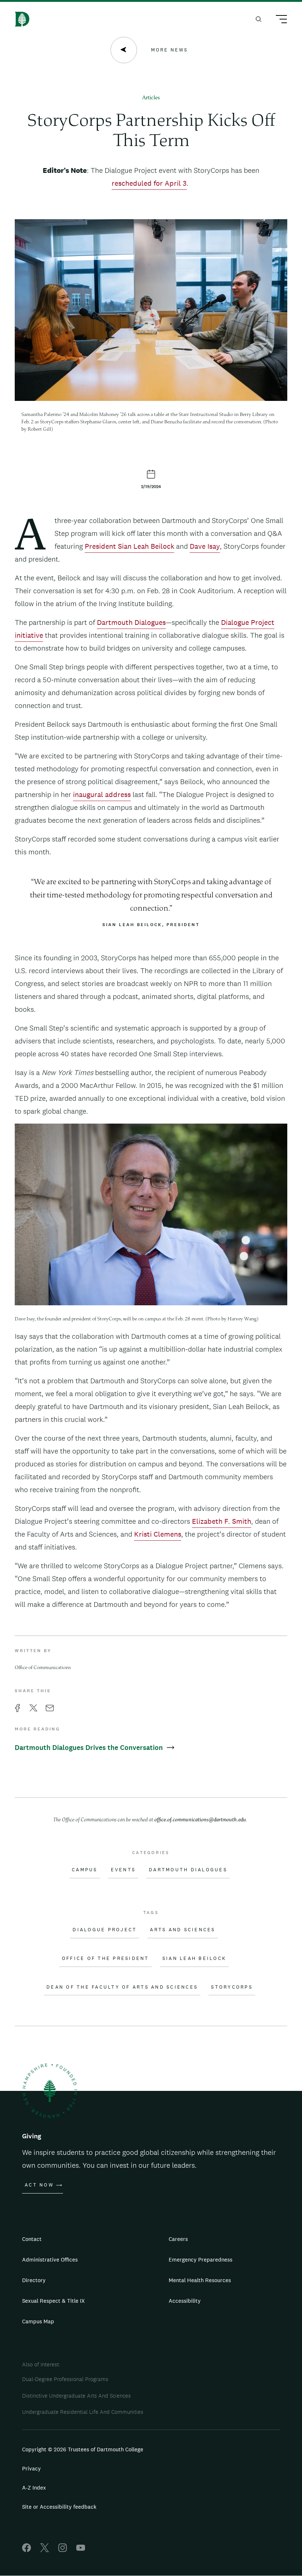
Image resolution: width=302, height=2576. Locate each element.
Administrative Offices (50, 2260)
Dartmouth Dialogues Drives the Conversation (90, 1748)
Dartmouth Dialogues (131, 622)
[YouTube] (81, 2550)
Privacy (31, 2468)
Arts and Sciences (182, 1930)
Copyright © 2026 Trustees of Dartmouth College (83, 2449)
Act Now (39, 2185)
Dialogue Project (105, 1930)
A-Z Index (34, 2488)
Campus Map (38, 2321)
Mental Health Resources (200, 2280)
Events (123, 1870)
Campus (85, 1870)
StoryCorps (232, 1987)
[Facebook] (27, 2550)
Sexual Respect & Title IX (53, 2301)
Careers (178, 2239)
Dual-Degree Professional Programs (65, 2379)
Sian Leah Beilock (194, 1958)
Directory (34, 2280)
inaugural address (102, 794)
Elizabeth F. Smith (222, 1521)
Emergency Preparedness (201, 2260)
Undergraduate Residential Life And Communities (83, 2412)
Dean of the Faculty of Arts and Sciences (122, 1987)
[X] (45, 2550)
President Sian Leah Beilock (129, 546)
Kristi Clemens (158, 1534)
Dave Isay (205, 546)
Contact (32, 2239)
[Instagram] (63, 2550)
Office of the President (106, 1958)
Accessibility (185, 2301)
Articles (151, 98)
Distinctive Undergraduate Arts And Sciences (76, 2396)
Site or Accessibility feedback (59, 2507)
